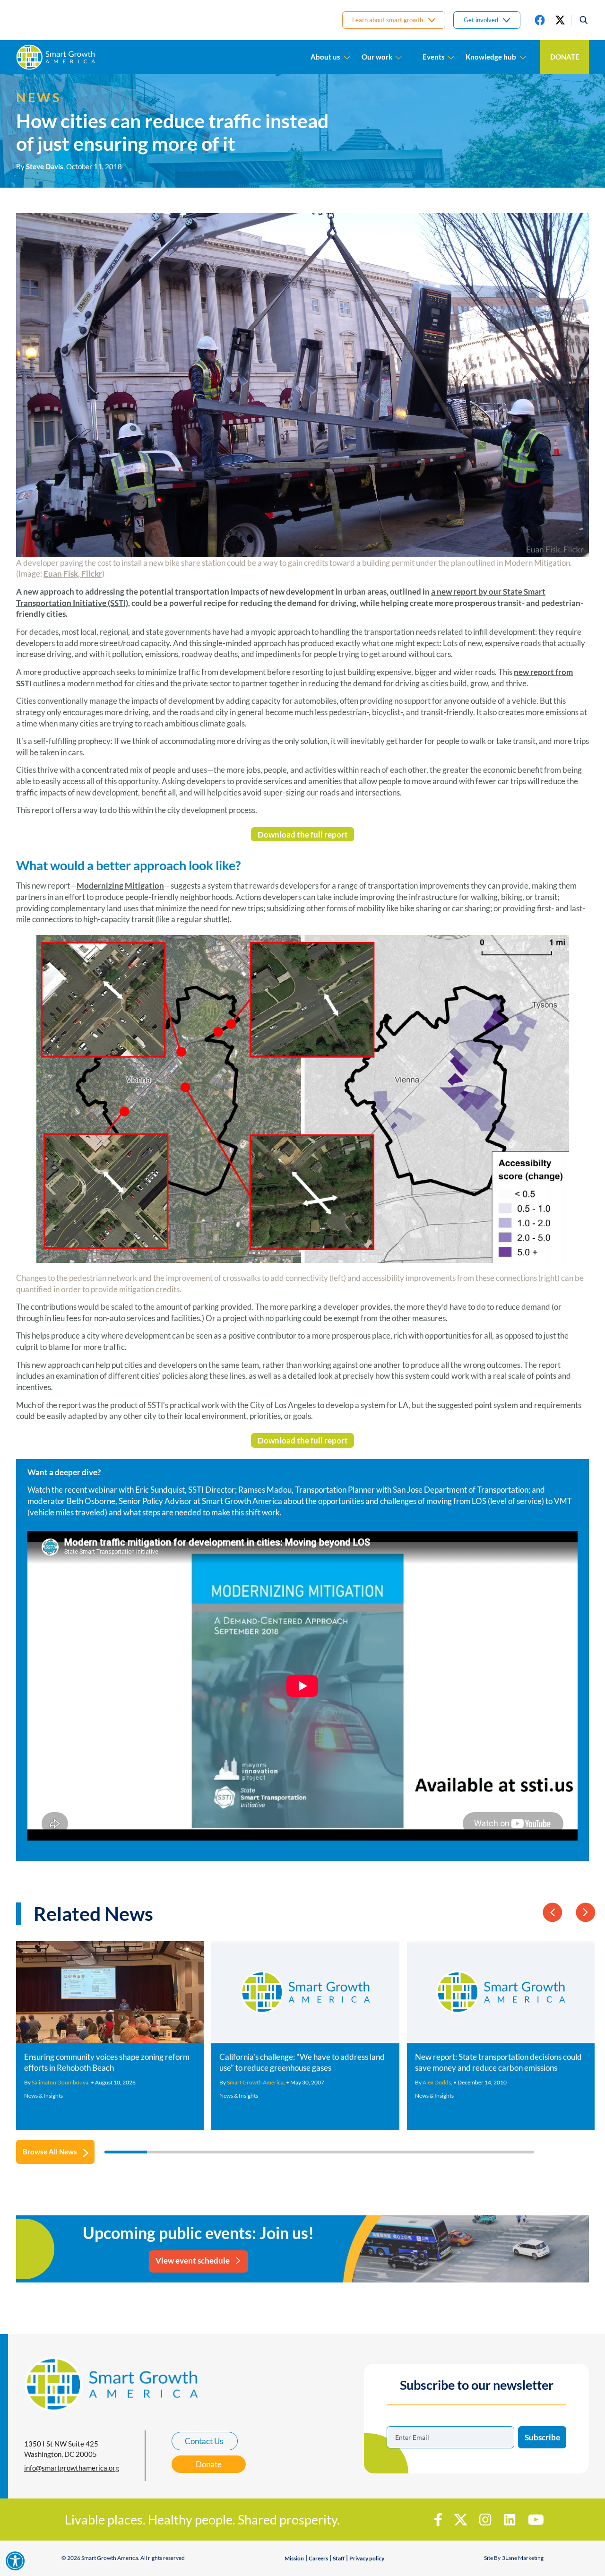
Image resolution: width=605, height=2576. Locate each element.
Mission (294, 2558)
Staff (339, 2558)
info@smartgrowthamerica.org (72, 2468)
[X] (560, 20)
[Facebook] (540, 20)
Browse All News (50, 2152)
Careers (318, 2558)
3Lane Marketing (523, 2558)
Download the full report (303, 834)
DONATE (565, 57)
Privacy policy (367, 2558)
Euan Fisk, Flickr (73, 574)
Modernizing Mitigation (120, 886)
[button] (580, 20)
